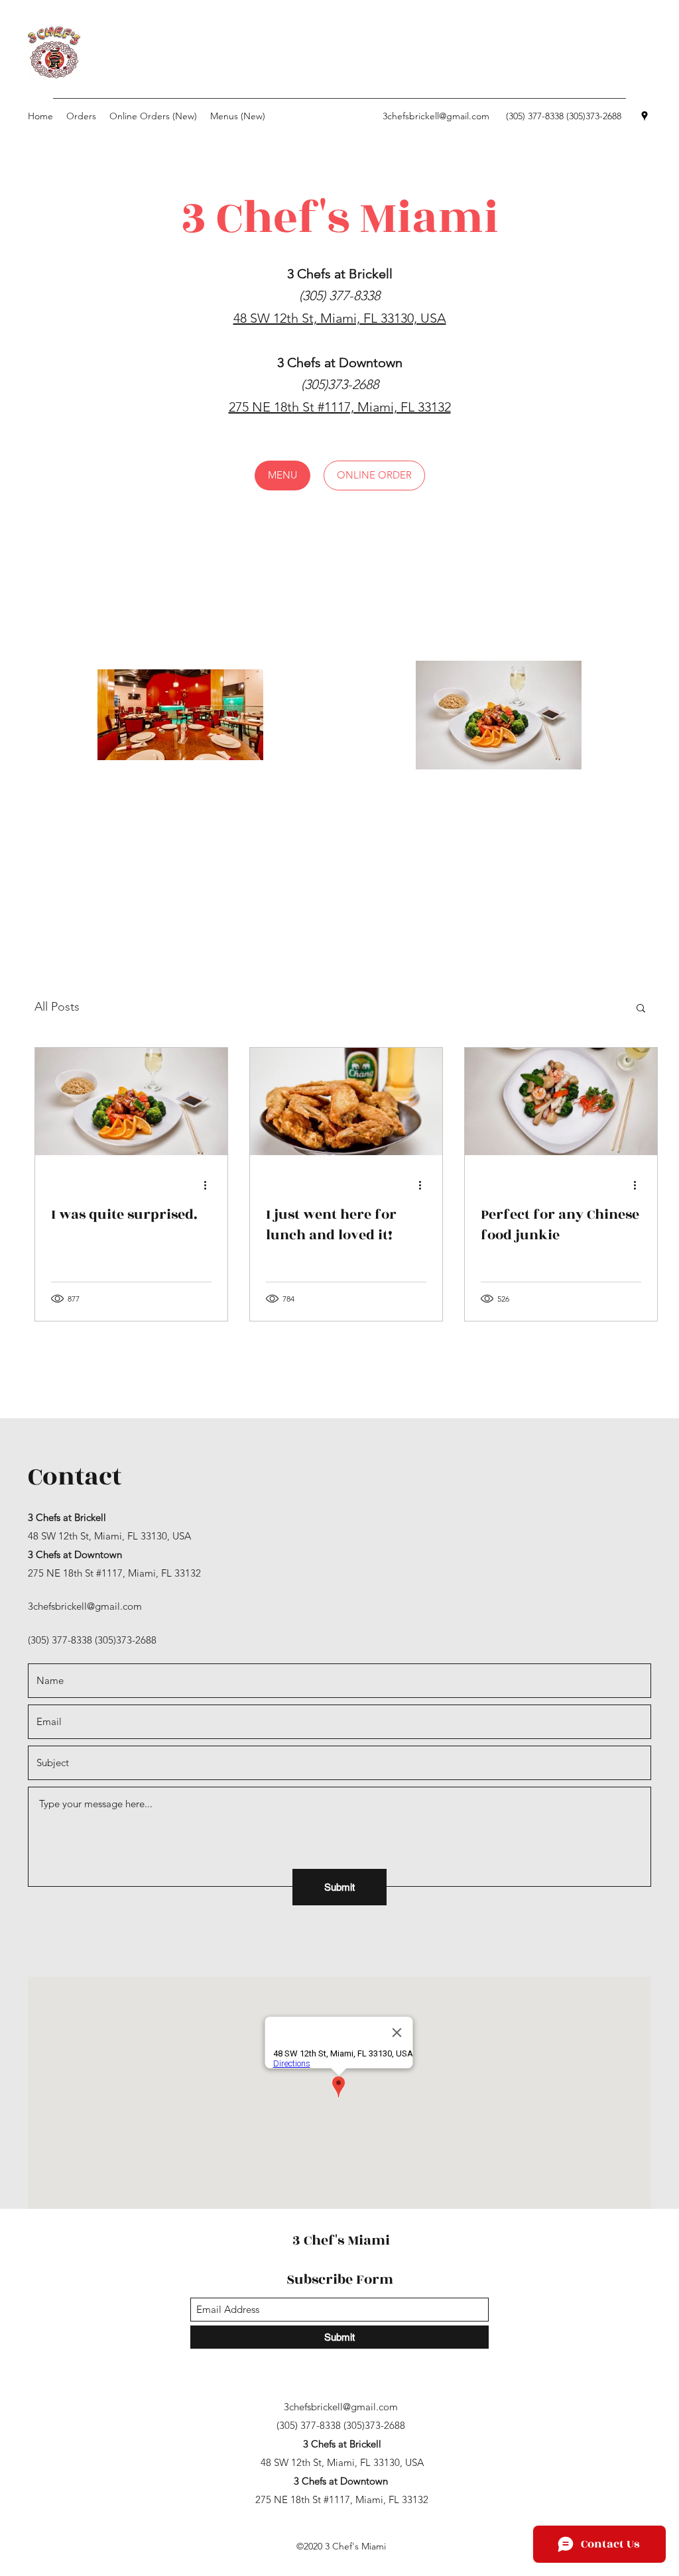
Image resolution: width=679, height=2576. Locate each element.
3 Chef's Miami (341, 2240)
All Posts (57, 1007)
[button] (282, 476)
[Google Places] (645, 116)
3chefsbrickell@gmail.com (436, 116)
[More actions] (210, 1185)
